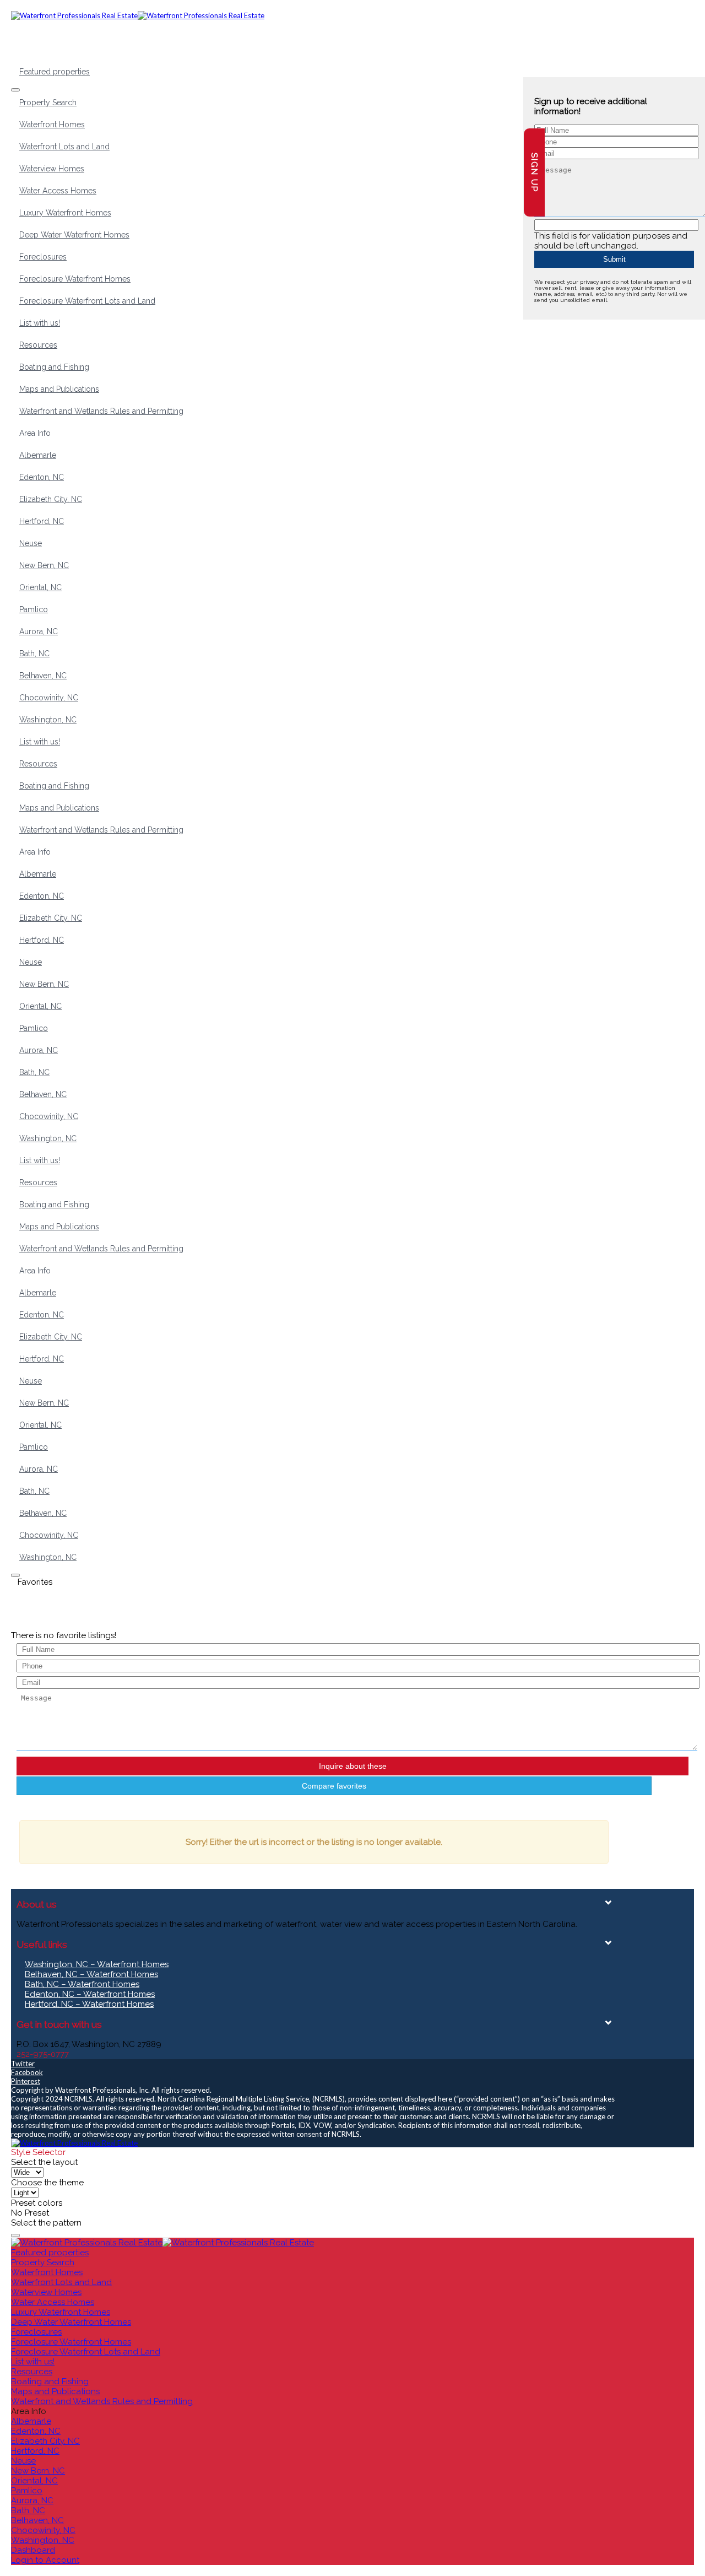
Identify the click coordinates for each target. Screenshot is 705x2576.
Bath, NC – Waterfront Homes (82, 1984)
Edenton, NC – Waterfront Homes (90, 1994)
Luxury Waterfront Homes (65, 213)
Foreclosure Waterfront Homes (75, 279)
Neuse (31, 543)
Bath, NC (34, 654)
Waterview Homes (52, 169)
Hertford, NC (42, 521)
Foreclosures (43, 257)
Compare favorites (334, 1786)
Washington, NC (48, 720)
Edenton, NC (42, 477)
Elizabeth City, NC (51, 499)
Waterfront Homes (52, 125)
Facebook (27, 2072)
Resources (38, 345)
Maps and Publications (59, 389)
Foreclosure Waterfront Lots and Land (87, 301)
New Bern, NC (44, 565)
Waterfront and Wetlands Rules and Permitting (101, 411)
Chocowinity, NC (49, 698)
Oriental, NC (40, 587)
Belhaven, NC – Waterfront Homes (91, 1974)
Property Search (48, 102)
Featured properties (55, 72)
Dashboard (33, 2550)
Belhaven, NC (43, 676)
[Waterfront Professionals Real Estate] (74, 2143)
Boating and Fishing (54, 367)
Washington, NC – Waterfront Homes (97, 1964)
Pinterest (26, 2081)
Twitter (23, 2064)
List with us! (40, 323)
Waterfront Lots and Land (64, 147)
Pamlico (34, 609)
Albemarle (38, 455)
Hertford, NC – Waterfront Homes (89, 2004)
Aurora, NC (39, 631)
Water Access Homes (58, 191)
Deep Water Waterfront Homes (74, 235)
